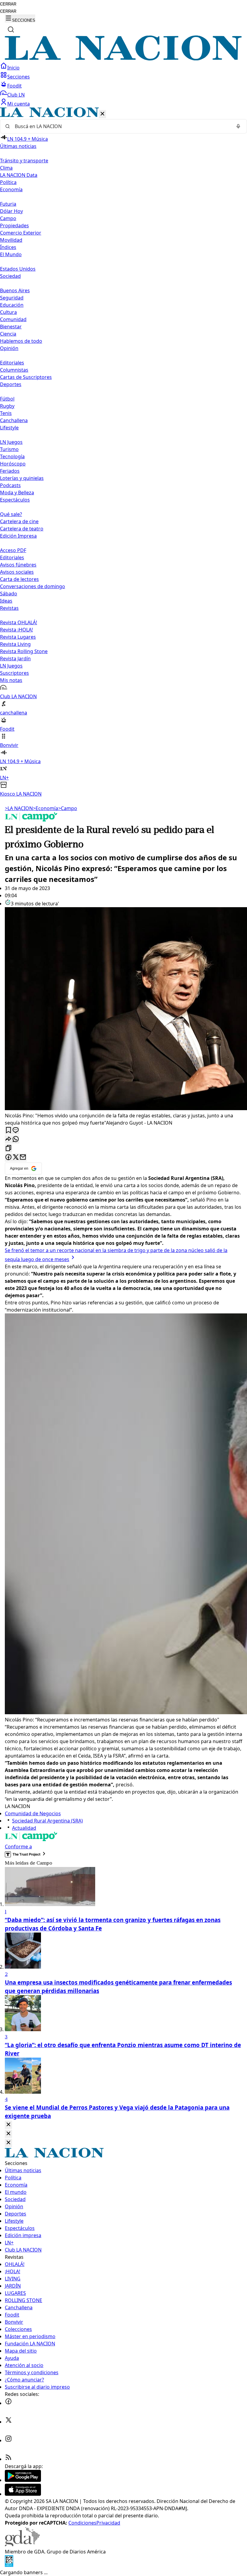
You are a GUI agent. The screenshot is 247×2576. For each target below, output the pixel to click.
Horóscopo (13, 464)
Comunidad (13, 319)
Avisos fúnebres (18, 565)
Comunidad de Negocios (33, 1813)
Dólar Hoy (11, 211)
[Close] (8, 2125)
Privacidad (108, 2523)
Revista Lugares (18, 637)
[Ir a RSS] (8, 2459)
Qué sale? (11, 514)
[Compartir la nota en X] (16, 1158)
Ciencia (8, 334)
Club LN (16, 95)
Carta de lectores (19, 579)
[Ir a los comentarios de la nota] (16, 1130)
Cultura (8, 312)
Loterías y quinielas (22, 478)
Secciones (19, 77)
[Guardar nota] (8, 1130)
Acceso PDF (13, 550)
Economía (45, 808)
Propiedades (14, 226)
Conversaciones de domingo (33, 586)
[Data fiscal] (9, 2565)
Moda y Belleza (17, 493)
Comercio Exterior (21, 233)
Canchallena (14, 420)
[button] (123, 452)
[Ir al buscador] (11, 29)
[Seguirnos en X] (8, 2422)
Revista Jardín (15, 659)
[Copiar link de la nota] (8, 1148)
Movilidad (11, 240)
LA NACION (19, 808)
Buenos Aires (15, 290)
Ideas (6, 601)
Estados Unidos (18, 269)
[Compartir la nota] (8, 1139)
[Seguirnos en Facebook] (8, 2403)
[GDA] (22, 2544)
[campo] (31, 820)
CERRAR (8, 4)
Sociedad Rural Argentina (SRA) (47, 1821)
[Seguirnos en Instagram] (8, 2440)
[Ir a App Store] (23, 2494)
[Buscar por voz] (238, 126)
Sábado (9, 594)
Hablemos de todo (21, 341)
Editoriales (12, 363)
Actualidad (24, 1828)
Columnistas (14, 370)
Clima (6, 168)
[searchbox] (121, 126)
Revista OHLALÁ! (19, 622)
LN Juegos (11, 442)
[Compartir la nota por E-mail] (23, 1158)
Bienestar (11, 327)
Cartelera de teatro (22, 529)
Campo (8, 218)
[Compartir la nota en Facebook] (8, 1158)
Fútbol (7, 399)
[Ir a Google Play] (23, 2480)
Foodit (14, 86)
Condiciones (82, 2523)
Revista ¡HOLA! (16, 630)
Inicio (13, 68)
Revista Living (15, 644)
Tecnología (12, 456)
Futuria (8, 204)
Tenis (6, 413)
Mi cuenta (19, 104)
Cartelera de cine (19, 521)
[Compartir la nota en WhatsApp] (16, 1139)
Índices (8, 247)
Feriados (10, 471)
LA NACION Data (19, 175)
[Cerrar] (102, 114)
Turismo (9, 449)
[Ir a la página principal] (123, 59)
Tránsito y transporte (24, 161)
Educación (12, 305)
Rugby (7, 406)
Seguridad (12, 298)
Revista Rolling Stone (24, 651)
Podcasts (10, 485)
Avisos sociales (17, 572)
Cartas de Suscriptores (26, 377)
